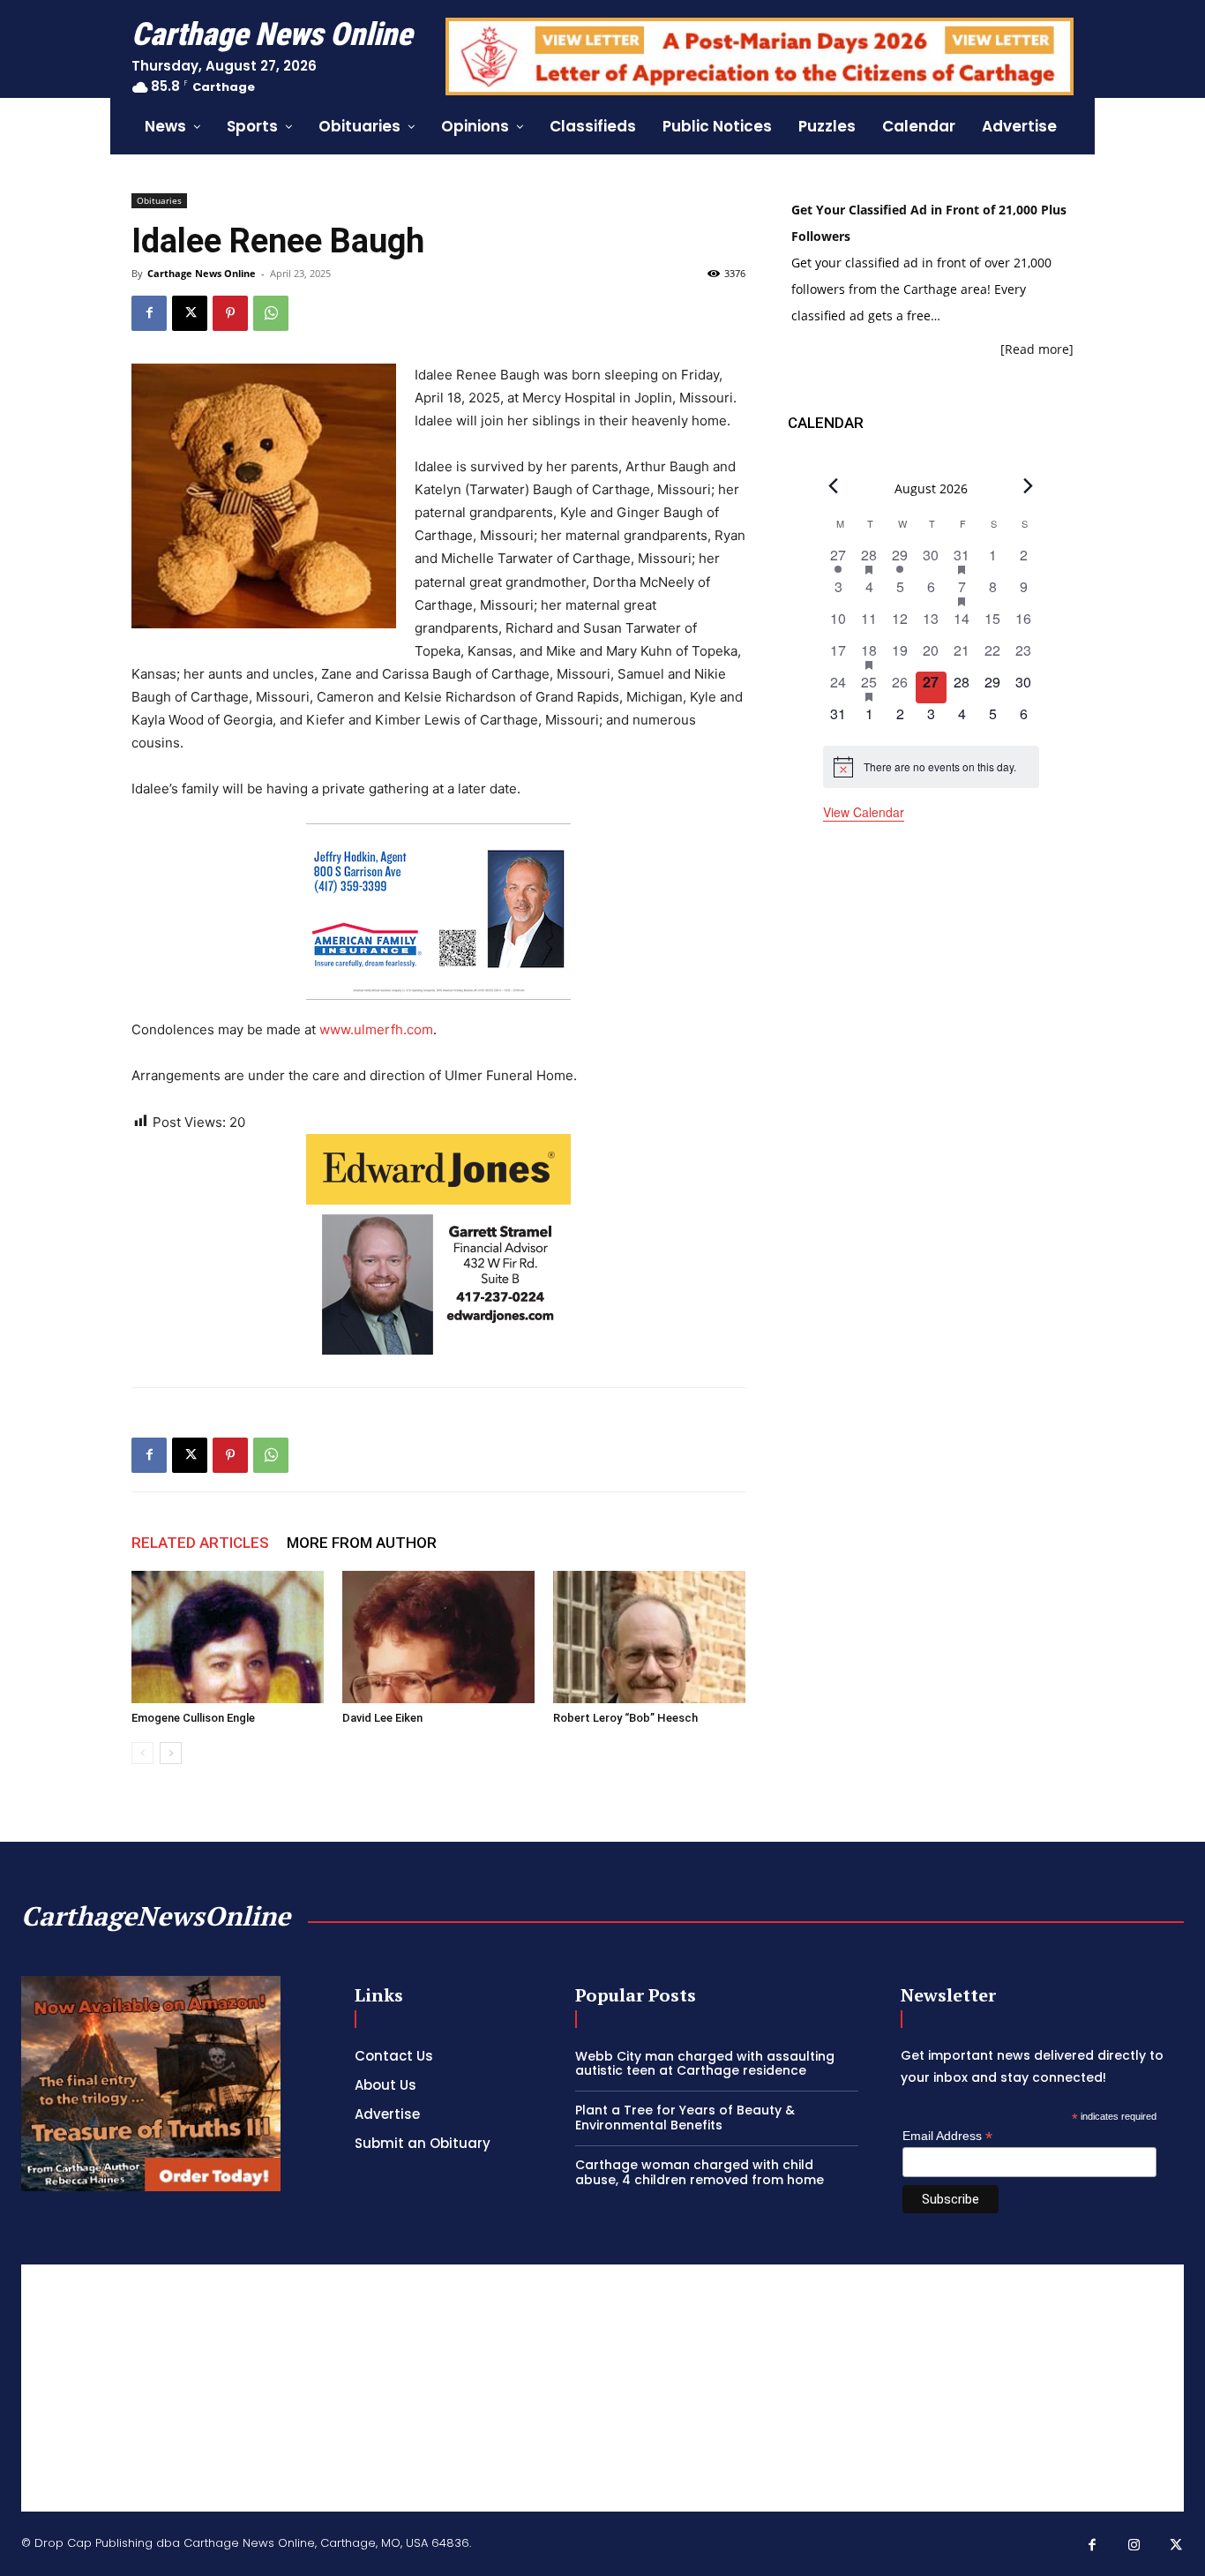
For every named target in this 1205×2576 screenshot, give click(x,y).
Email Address (947, 2136)
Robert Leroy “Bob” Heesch (625, 1718)
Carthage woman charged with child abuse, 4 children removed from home (700, 2172)
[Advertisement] (602, 2388)
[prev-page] (142, 1753)
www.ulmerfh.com (376, 1029)
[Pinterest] (230, 313)
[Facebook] (149, 313)
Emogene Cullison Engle (193, 1718)
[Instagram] (1134, 2546)
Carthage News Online (202, 273)
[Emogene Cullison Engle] (228, 1637)
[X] (190, 313)
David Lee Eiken (382, 1718)
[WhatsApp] (271, 313)
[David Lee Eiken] (438, 1637)
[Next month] (1029, 486)
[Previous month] (834, 486)
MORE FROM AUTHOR (362, 1543)
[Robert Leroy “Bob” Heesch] (649, 1637)
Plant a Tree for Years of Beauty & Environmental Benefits (685, 2118)
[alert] (931, 767)
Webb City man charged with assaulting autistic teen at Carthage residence (705, 2064)
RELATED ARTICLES (200, 1543)
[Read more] (1037, 349)
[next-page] (171, 1753)
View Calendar (864, 812)
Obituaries (159, 200)
